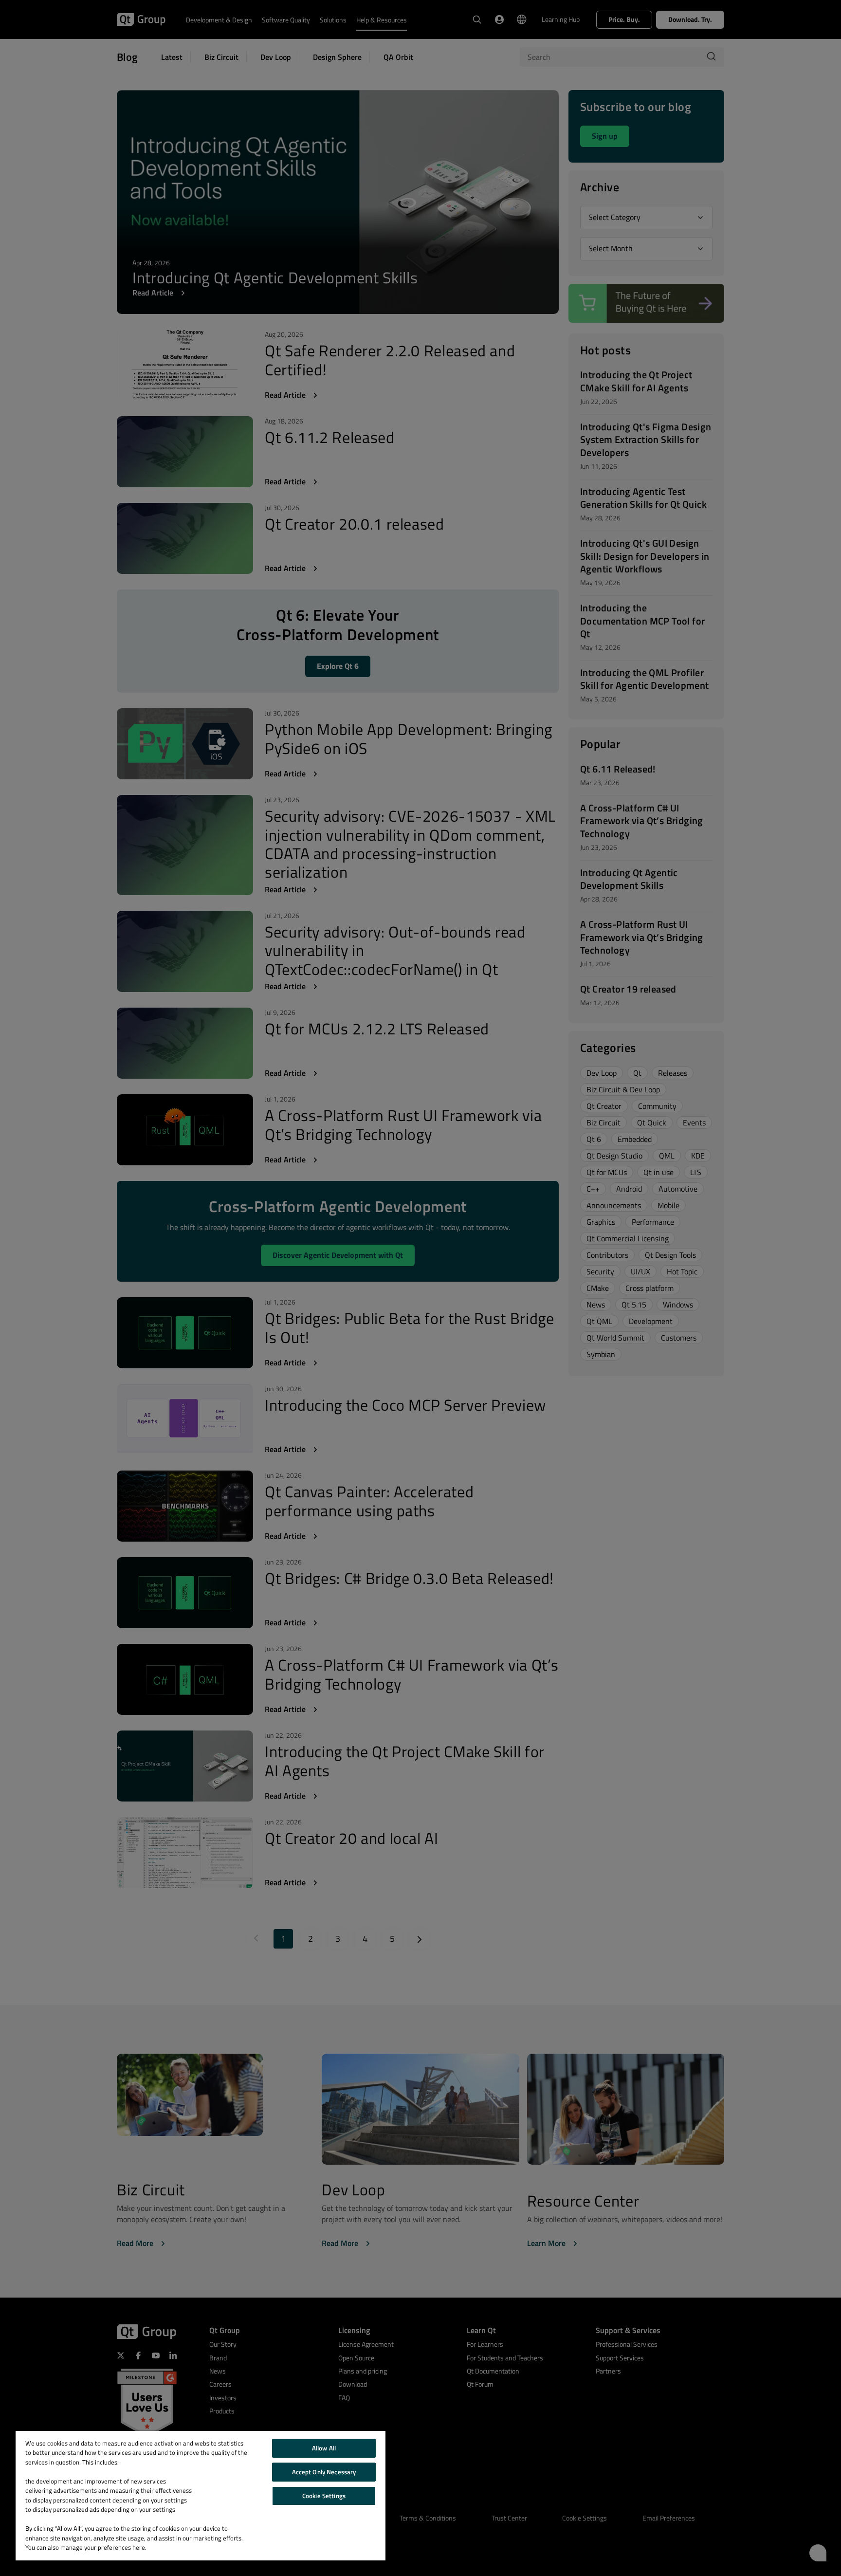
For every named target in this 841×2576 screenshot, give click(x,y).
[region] (201, 2496)
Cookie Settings (324, 2496)
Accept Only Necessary (324, 2472)
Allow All (324, 2448)
